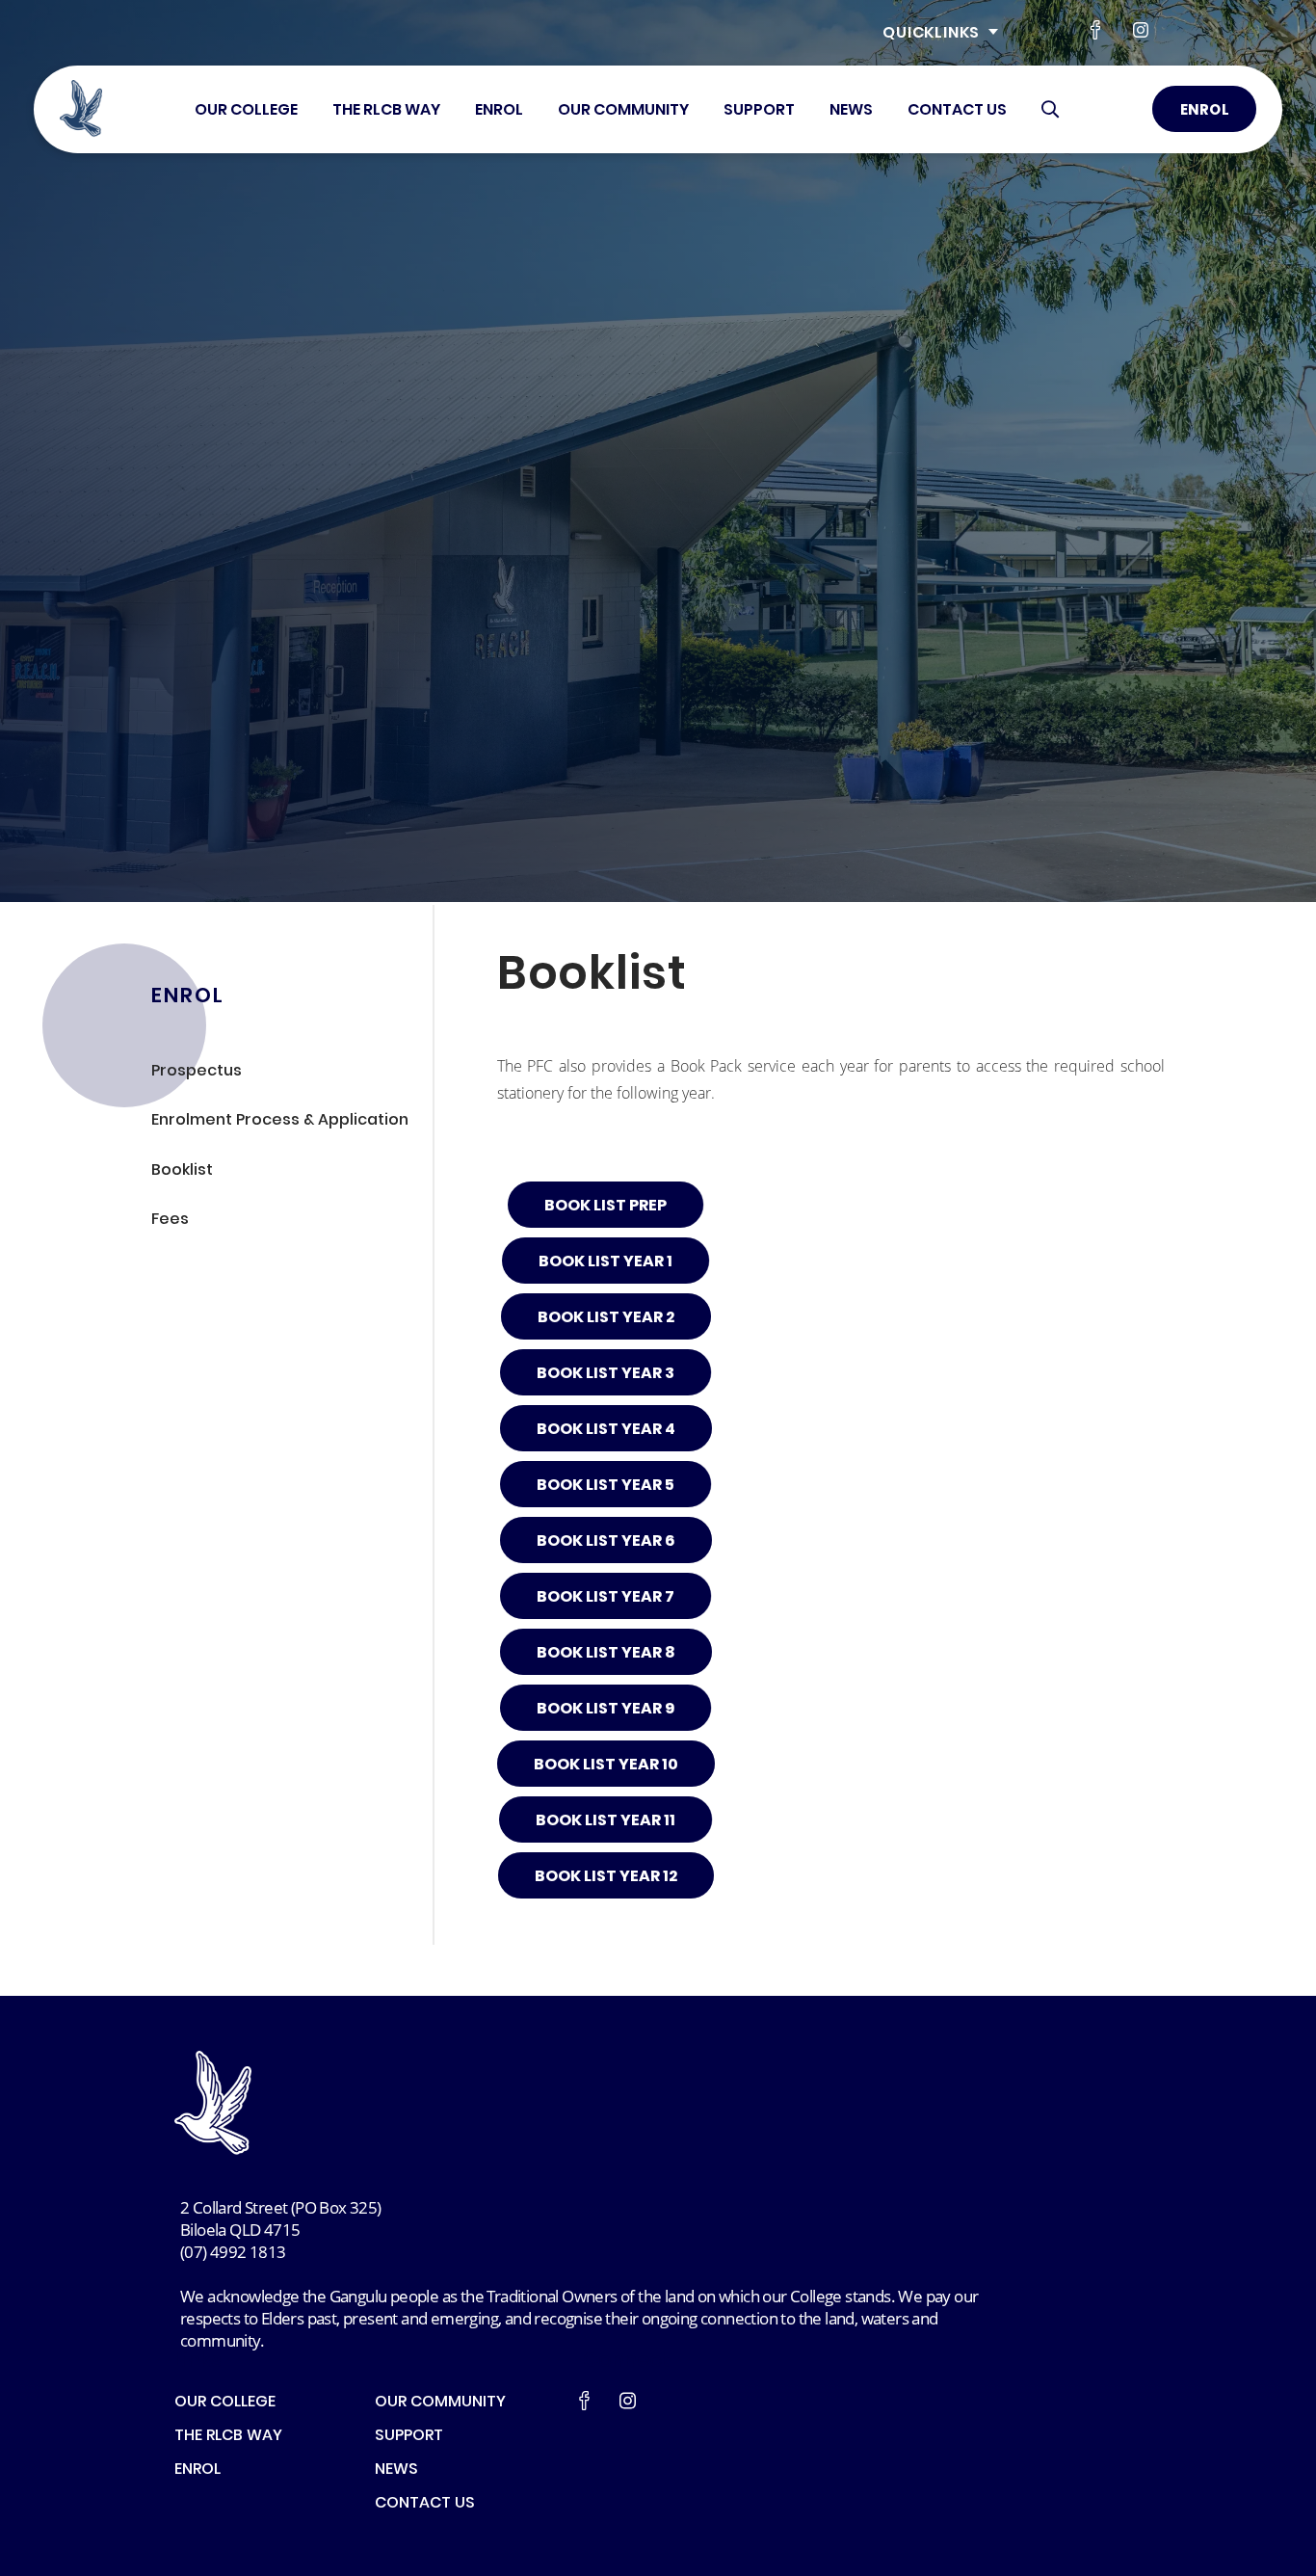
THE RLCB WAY (386, 111)
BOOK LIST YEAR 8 (606, 1654)
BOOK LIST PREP (605, 1207)
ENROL (499, 111)
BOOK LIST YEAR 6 (606, 1542)
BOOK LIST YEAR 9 (605, 1710)
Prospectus (197, 1072)
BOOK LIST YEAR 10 (606, 1766)
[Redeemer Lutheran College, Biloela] (266, 2102)
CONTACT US (957, 111)
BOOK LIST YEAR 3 (605, 1374)
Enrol (1205, 111)
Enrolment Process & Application (280, 1121)
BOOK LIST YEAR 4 (606, 1430)
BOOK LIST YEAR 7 (605, 1598)
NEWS (851, 111)
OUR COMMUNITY (623, 111)
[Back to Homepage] (81, 109)
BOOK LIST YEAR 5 (605, 1486)
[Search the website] (1050, 109)
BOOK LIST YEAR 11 (605, 1821)
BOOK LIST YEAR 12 (606, 1877)
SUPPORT (759, 111)
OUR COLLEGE (246, 111)
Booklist (182, 1171)
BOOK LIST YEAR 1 (605, 1262)
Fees (170, 1221)
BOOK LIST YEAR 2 (606, 1318)
